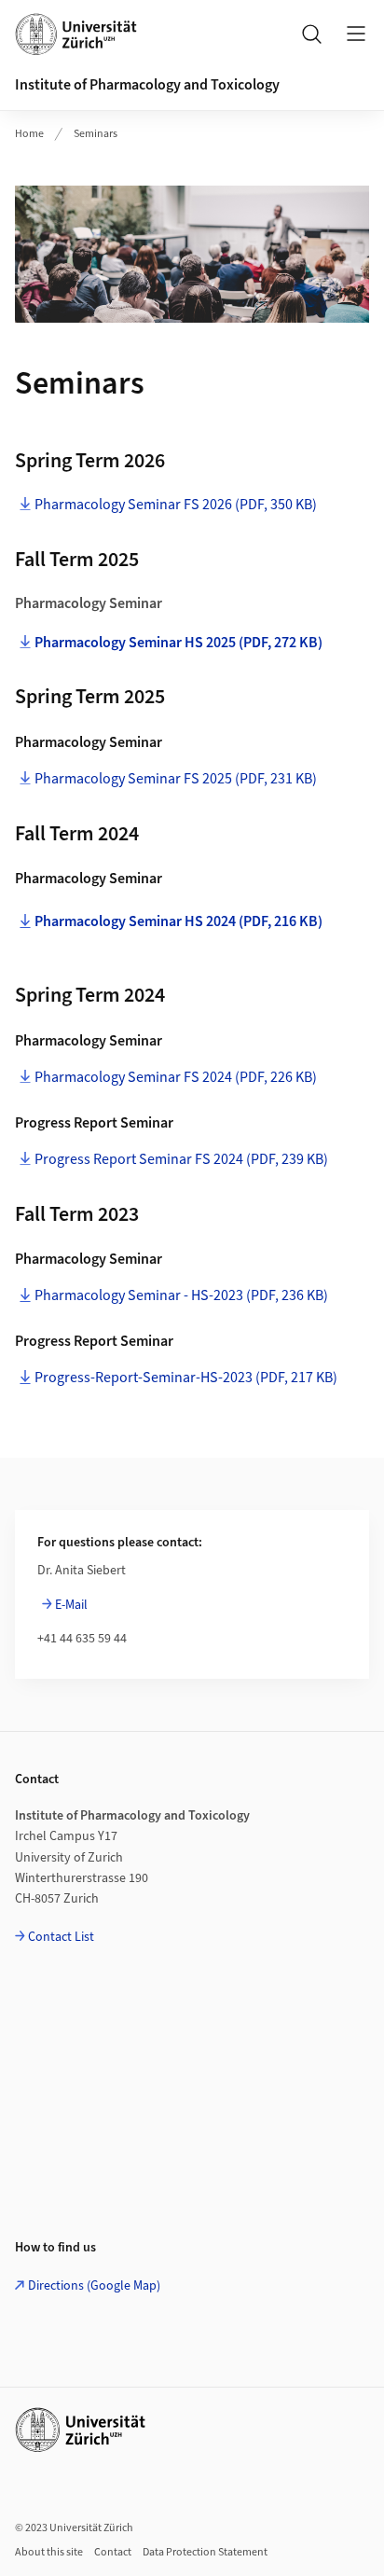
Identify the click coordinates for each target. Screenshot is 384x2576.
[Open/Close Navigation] (356, 34)
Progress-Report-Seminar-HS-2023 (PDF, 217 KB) (186, 1378)
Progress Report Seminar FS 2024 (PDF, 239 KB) (181, 1159)
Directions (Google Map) (94, 2286)
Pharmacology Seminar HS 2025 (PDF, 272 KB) (178, 643)
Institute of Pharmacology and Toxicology (147, 85)
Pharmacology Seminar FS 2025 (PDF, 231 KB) (176, 779)
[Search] (311, 34)
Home (29, 134)
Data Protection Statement (205, 2552)
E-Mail (71, 1605)
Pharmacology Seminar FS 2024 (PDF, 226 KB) (176, 1077)
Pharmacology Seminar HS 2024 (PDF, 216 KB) (178, 921)
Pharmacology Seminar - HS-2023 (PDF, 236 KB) (181, 1295)
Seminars (96, 134)
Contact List (61, 1937)
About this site (49, 2552)
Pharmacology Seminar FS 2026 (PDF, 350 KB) (176, 505)
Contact (113, 2552)
